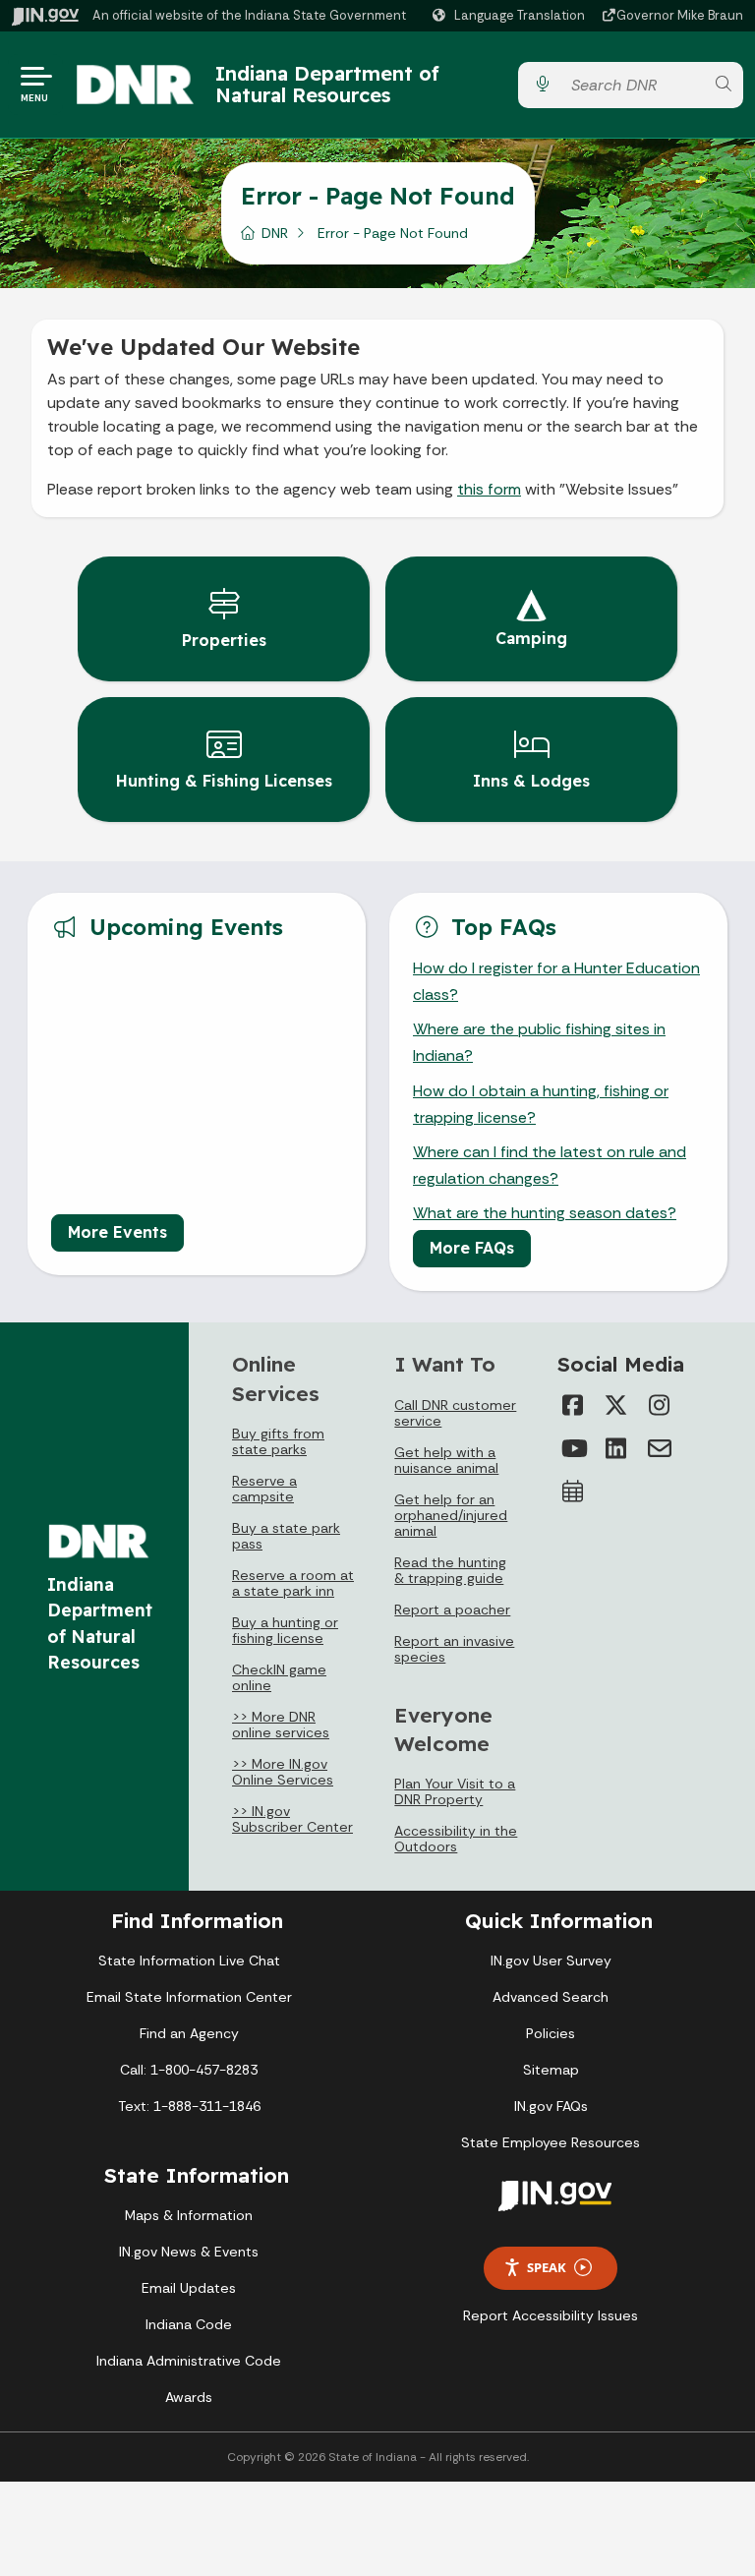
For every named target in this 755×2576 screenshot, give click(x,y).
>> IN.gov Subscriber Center (292, 1819)
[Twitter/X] (616, 1405)
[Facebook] (573, 1405)
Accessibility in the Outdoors (456, 1839)
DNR (275, 233)
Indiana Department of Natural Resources (327, 84)
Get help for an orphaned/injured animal (451, 1515)
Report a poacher (452, 1610)
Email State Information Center (189, 1997)
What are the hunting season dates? (545, 1213)
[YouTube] (573, 1448)
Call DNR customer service (455, 1413)
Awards (189, 2397)
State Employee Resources (551, 2142)
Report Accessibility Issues (551, 2315)
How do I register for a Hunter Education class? (556, 981)
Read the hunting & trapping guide (450, 1570)
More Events (117, 1232)
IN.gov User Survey (551, 1961)
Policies (551, 2033)
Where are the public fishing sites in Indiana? (539, 1042)
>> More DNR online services (281, 1725)
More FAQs (472, 1248)
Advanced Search (551, 1997)
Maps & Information (189, 2215)
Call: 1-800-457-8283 (189, 2070)
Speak (547, 2267)
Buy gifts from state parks (278, 1441)
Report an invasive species (454, 1649)
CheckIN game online (279, 1677)
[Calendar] (573, 1492)
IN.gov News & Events (189, 2252)
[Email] (660, 1448)
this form (489, 489)
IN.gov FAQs (551, 2106)
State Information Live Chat (189, 1961)
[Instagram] (660, 1405)
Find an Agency (189, 2033)
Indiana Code (189, 2324)
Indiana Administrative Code (189, 2361)
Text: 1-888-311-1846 (189, 2106)
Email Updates (189, 2288)
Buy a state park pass (286, 1536)
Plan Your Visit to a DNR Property (455, 1791)
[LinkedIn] (616, 1448)
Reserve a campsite (264, 1489)
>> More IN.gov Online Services (283, 1772)
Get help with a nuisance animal (446, 1460)
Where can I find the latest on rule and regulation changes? (550, 1165)
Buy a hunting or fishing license (285, 1630)
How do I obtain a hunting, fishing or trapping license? (541, 1104)
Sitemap (551, 2070)
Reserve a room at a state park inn (293, 1583)
